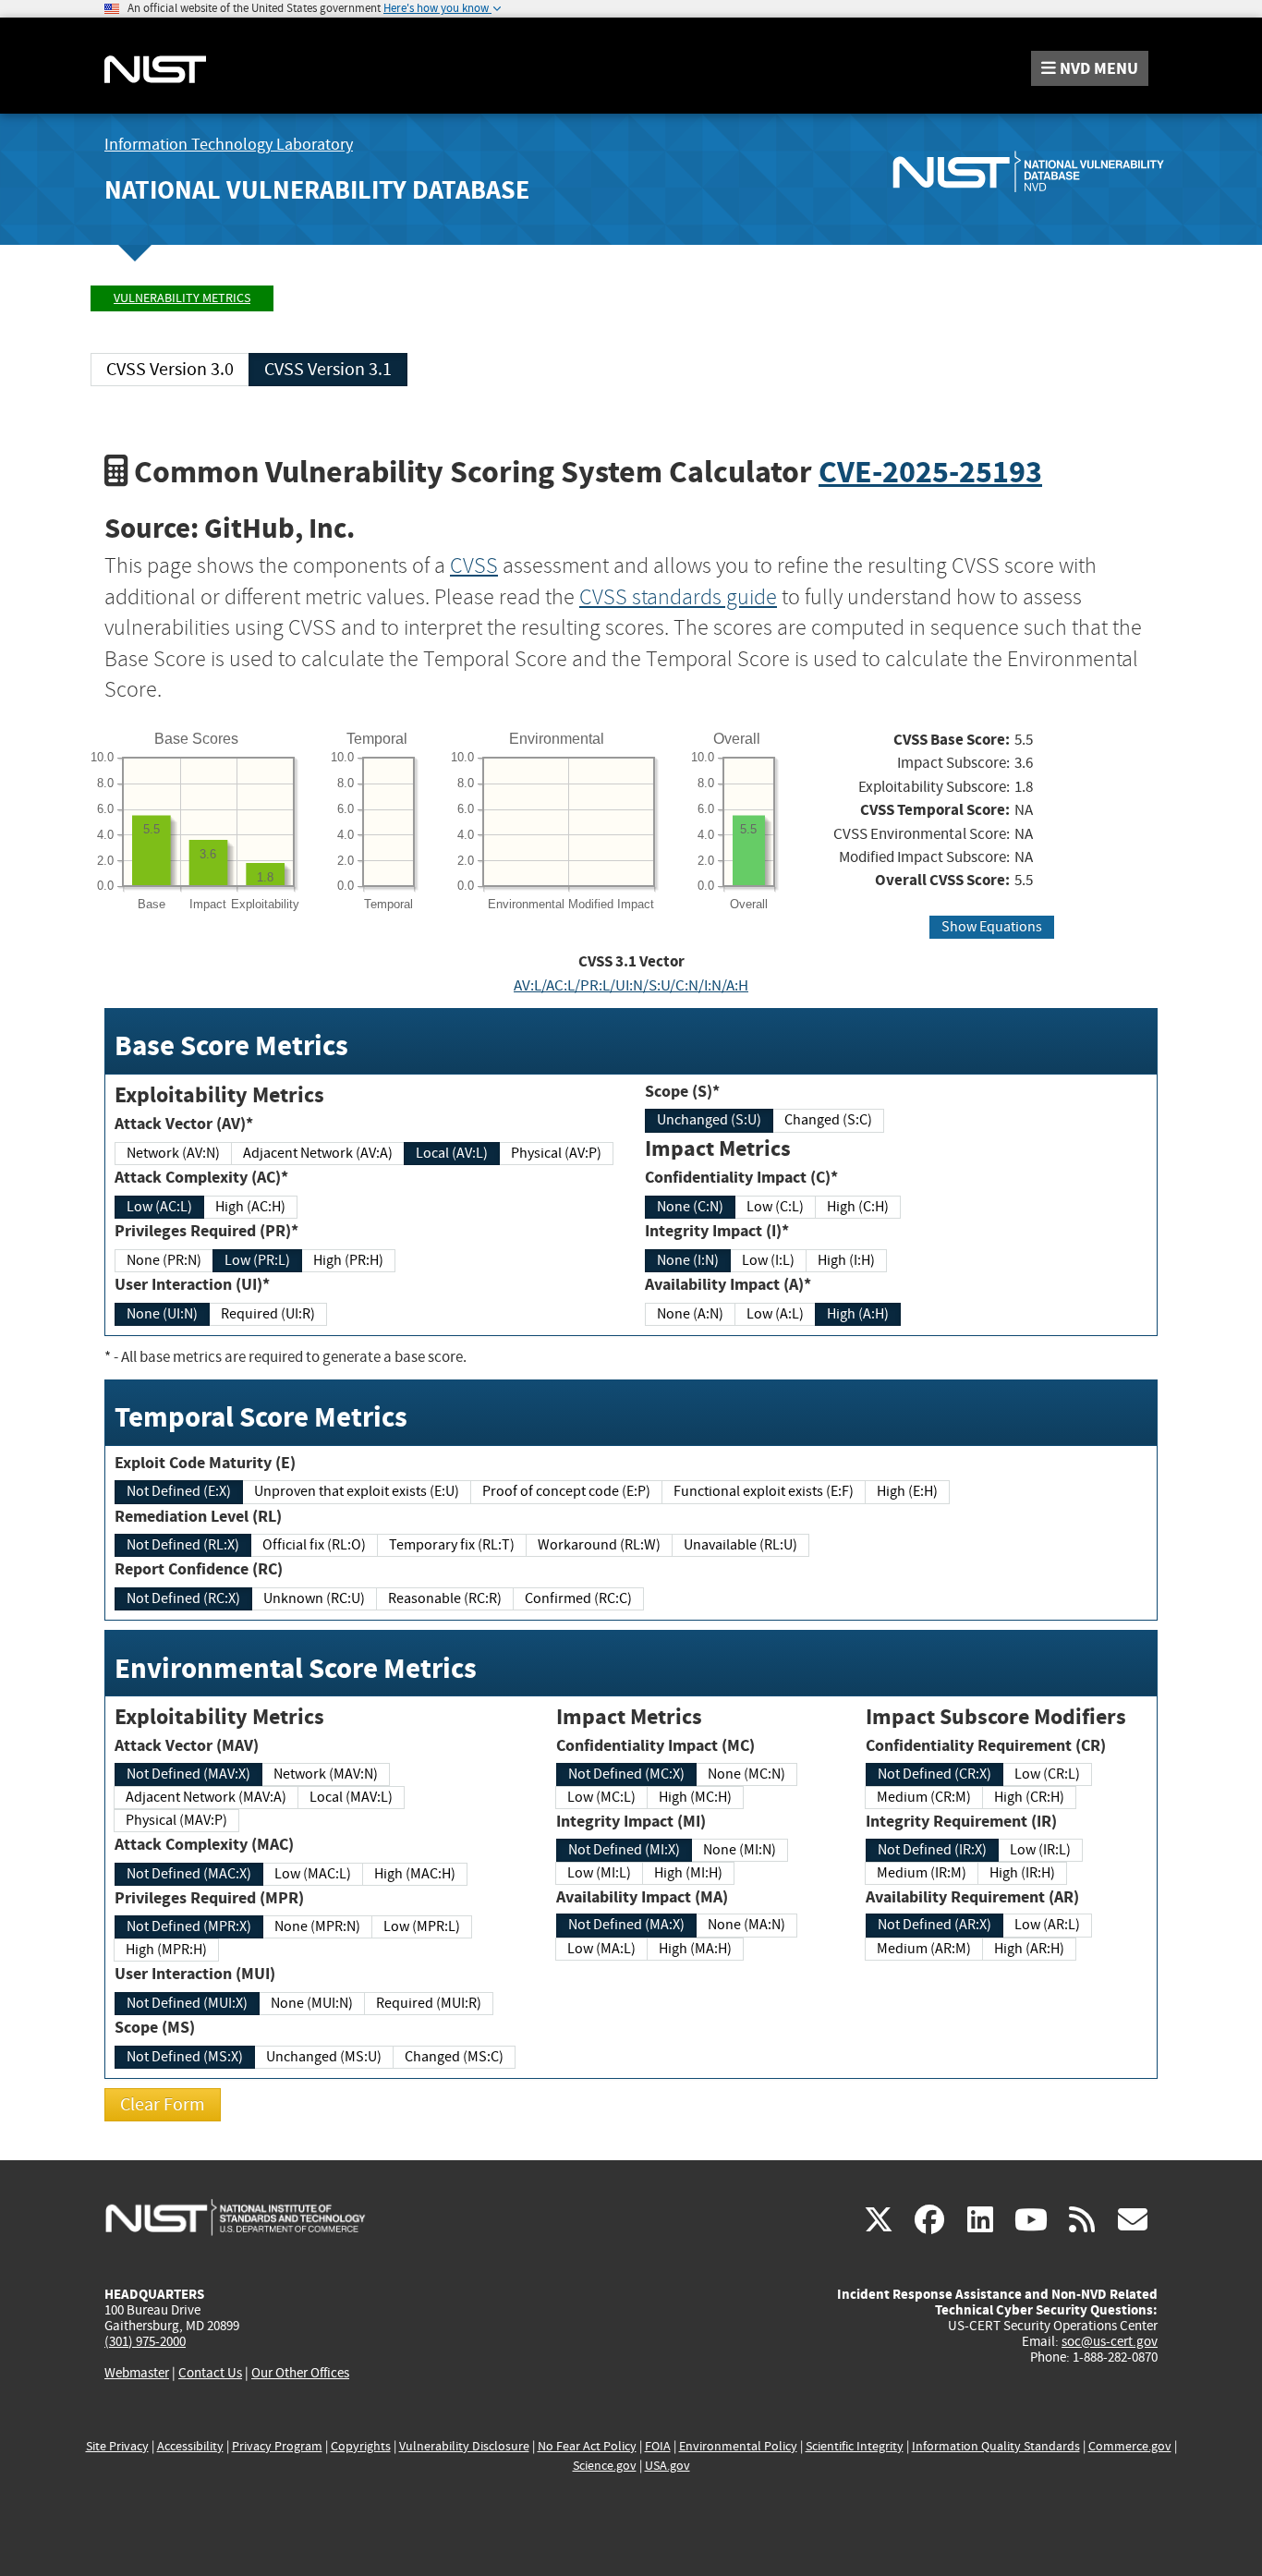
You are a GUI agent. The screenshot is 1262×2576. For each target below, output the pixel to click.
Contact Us (210, 2373)
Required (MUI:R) (429, 2003)
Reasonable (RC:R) (445, 1598)
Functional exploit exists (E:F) (764, 1491)
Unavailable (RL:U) (740, 1545)
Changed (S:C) (828, 1120)
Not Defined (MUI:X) (187, 2003)
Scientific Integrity (855, 2446)
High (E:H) (907, 1491)
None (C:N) (690, 1207)
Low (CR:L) (1047, 1774)
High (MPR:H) (166, 1950)
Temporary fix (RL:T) (452, 1545)
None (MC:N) (746, 1774)
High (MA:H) (695, 1949)
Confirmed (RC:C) (578, 1598)
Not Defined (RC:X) (183, 1598)
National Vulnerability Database (317, 190)
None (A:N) (690, 1314)
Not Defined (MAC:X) (189, 1874)
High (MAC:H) (415, 1874)
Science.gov (605, 2466)
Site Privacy (117, 2446)
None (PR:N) (164, 1260)
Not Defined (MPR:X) (189, 1926)
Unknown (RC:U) (314, 1598)
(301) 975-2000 (145, 2341)
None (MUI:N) (312, 2003)
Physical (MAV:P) (176, 1820)
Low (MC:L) (601, 1797)
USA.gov (667, 2466)
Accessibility (190, 2446)
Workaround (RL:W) (599, 1545)
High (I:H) (846, 1260)
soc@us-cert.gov (1110, 2341)
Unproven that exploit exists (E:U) (357, 1491)
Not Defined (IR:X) (932, 1850)
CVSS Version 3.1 (328, 369)
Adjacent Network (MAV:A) (206, 1797)
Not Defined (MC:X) (626, 1774)
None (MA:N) (746, 1925)
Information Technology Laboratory (229, 145)
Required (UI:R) (268, 1314)
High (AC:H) (250, 1207)
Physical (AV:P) (556, 1153)
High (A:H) (858, 1314)
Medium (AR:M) (924, 1949)
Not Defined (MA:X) (626, 1925)
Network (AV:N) (173, 1153)
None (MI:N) (740, 1850)
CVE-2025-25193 (930, 472)
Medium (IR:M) (922, 1873)
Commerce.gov (1130, 2446)
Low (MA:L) (601, 1949)
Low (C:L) (775, 1207)
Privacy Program (277, 2446)
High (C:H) (858, 1207)
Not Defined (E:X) (179, 1491)
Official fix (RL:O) (314, 1545)
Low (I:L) (768, 1260)
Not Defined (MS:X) (185, 2057)
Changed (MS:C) (454, 2057)
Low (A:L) (775, 1314)
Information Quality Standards (996, 2446)
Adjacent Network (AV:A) (318, 1153)
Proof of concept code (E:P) (566, 1491)
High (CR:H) (1029, 1797)
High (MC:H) (695, 1797)
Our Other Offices (300, 2373)
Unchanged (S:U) (709, 1120)
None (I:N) (688, 1260)
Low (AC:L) (159, 1207)
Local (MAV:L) (351, 1797)
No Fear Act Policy (587, 2446)
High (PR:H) (348, 1260)
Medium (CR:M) (924, 1797)
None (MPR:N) (317, 1926)
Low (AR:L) (1047, 1925)
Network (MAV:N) (326, 1774)
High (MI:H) (688, 1873)
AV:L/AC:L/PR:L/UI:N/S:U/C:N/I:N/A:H (631, 985)
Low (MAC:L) (313, 1874)
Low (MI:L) (599, 1873)
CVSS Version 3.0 (170, 369)
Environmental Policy (738, 2446)
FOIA (658, 2446)
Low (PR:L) (257, 1260)
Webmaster (137, 2373)
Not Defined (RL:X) (183, 1545)
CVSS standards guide (678, 597)
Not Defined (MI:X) (624, 1850)
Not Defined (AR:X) (934, 1925)
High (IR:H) (1022, 1873)
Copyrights (361, 2446)
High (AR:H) (1029, 1949)
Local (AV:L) (452, 1153)
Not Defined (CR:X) (934, 1774)
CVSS (474, 565)
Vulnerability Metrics (182, 298)
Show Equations (992, 927)
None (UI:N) (162, 1314)
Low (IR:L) (1040, 1850)
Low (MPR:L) (422, 1926)
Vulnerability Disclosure (464, 2446)
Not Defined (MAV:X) (188, 1774)
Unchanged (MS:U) (324, 2057)
